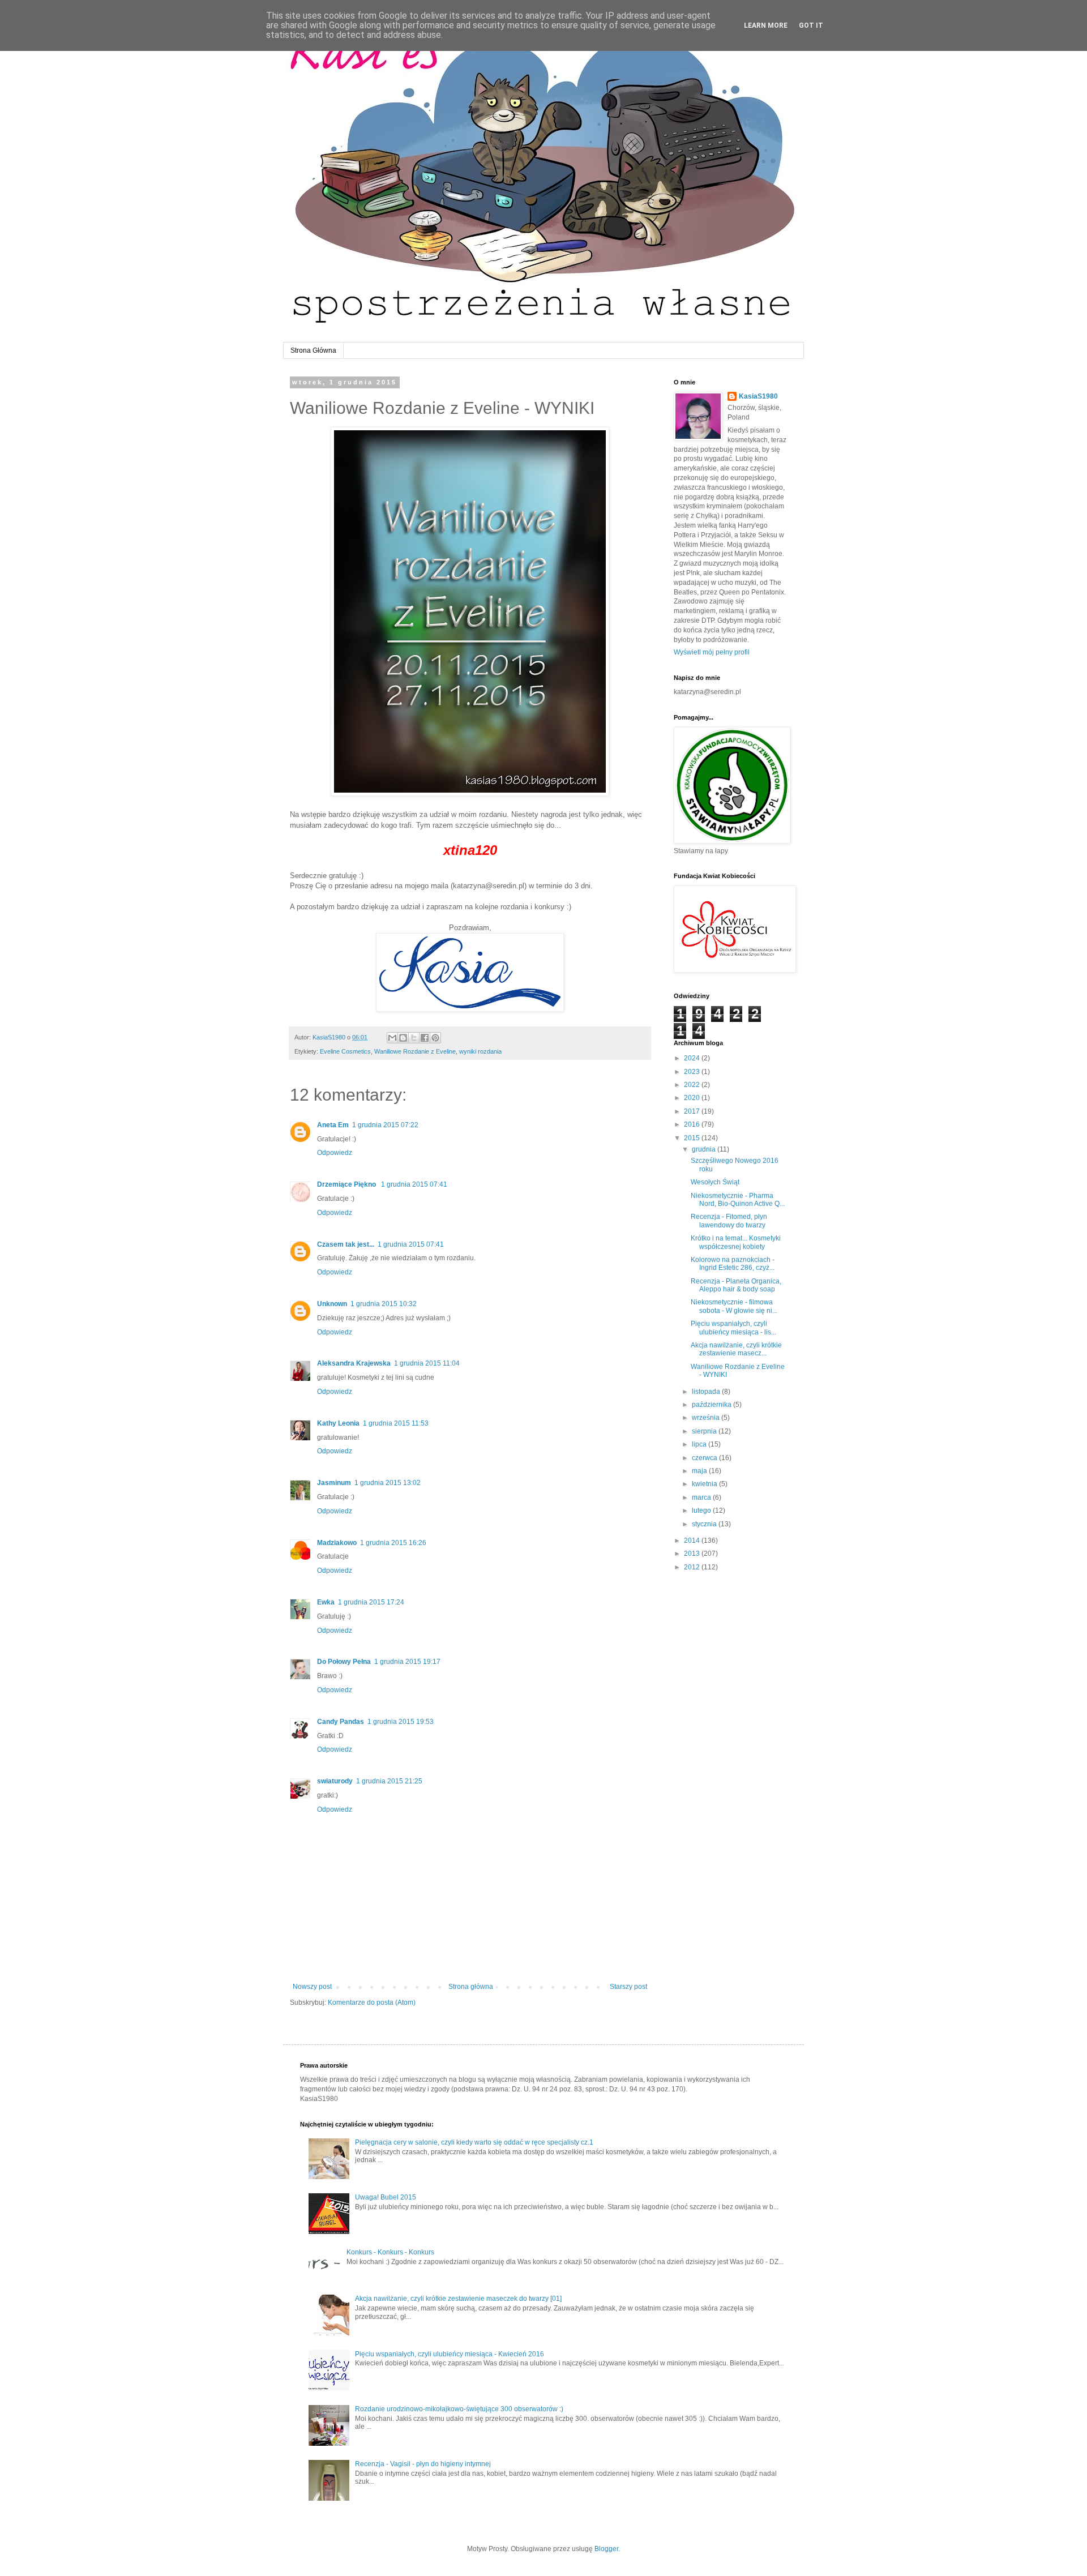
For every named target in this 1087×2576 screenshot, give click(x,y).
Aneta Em (333, 1125)
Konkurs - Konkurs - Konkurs (390, 2252)
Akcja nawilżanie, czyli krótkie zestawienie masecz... (736, 1349)
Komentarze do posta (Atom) (372, 2002)
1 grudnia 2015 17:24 (371, 1602)
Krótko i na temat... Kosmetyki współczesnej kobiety (736, 1242)
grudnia (705, 1149)
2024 (693, 1058)
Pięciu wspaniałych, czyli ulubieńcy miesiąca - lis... (733, 1328)
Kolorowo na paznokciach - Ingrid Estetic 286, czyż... (733, 1264)
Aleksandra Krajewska (354, 1363)
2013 (693, 1554)
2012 (693, 1567)
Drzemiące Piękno (347, 1184)
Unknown (332, 1304)
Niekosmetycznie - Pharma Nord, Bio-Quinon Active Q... (738, 1200)
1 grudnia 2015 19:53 (401, 1722)
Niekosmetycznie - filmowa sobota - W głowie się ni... (734, 1306)
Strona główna (471, 1987)
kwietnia (705, 1484)
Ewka (326, 1602)
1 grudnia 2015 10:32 (384, 1304)
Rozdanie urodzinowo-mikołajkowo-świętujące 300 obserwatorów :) (459, 2409)
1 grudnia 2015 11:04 (427, 1363)
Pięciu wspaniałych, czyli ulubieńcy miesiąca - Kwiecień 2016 (450, 2354)
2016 (693, 1124)
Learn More (766, 25)
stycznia (705, 1524)
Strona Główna (313, 350)
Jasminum (334, 1483)
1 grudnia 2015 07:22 (385, 1125)
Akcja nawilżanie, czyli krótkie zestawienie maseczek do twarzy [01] (458, 2299)
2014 (693, 1541)
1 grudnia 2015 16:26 (393, 1543)
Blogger (606, 2549)
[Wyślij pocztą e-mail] (392, 1038)
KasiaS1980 (758, 396)
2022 (693, 1085)
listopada (707, 1392)
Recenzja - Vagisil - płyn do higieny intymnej (423, 2464)
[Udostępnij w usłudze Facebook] (425, 1038)
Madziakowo (337, 1543)
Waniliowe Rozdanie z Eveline (415, 1051)
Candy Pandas (341, 1722)
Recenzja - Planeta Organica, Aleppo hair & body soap (736, 1285)
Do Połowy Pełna (344, 1662)
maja (700, 1471)
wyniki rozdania (480, 1051)
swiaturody (335, 1781)
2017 (693, 1111)
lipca (700, 1444)
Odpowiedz (335, 1153)
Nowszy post (312, 1987)
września (707, 1418)
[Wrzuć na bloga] (403, 1038)
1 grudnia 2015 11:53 (396, 1423)
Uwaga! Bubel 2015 (386, 2197)
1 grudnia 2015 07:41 (414, 1184)
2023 (693, 1072)
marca (702, 1497)
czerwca (705, 1458)
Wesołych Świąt (715, 1182)
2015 (693, 1138)
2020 (693, 1098)
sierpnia (705, 1431)
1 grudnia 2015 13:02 (388, 1483)
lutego (702, 1510)
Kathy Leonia (338, 1423)
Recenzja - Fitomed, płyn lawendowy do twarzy (729, 1221)
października (712, 1405)
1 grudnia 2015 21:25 (389, 1781)
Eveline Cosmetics (345, 1051)
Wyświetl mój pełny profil (712, 652)
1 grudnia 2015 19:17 (407, 1662)
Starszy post (628, 1987)
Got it (811, 25)
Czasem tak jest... (346, 1244)
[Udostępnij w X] (414, 1038)
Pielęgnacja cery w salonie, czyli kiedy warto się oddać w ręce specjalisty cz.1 (474, 2142)
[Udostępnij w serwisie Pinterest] (435, 1038)
